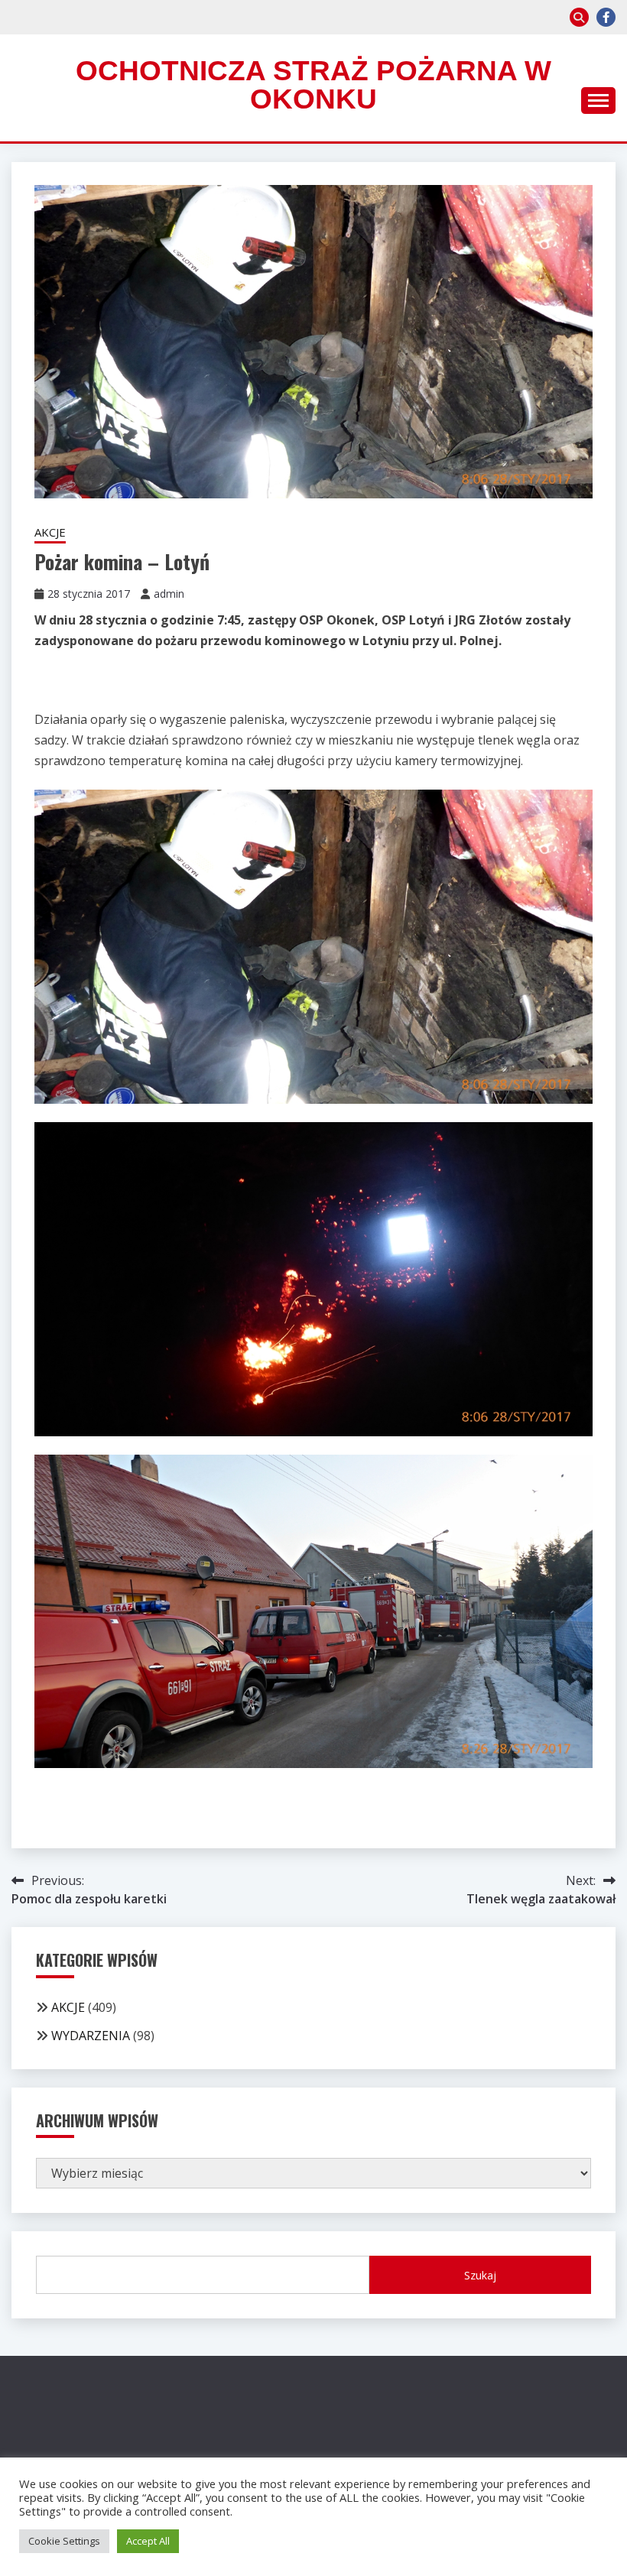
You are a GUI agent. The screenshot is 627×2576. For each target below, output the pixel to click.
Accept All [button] (148, 2541)
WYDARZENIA (91, 2036)
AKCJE (50, 532)
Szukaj (480, 2275)
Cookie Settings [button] (64, 2541)
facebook (606, 17)
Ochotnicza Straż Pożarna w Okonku (313, 85)
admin (169, 594)
